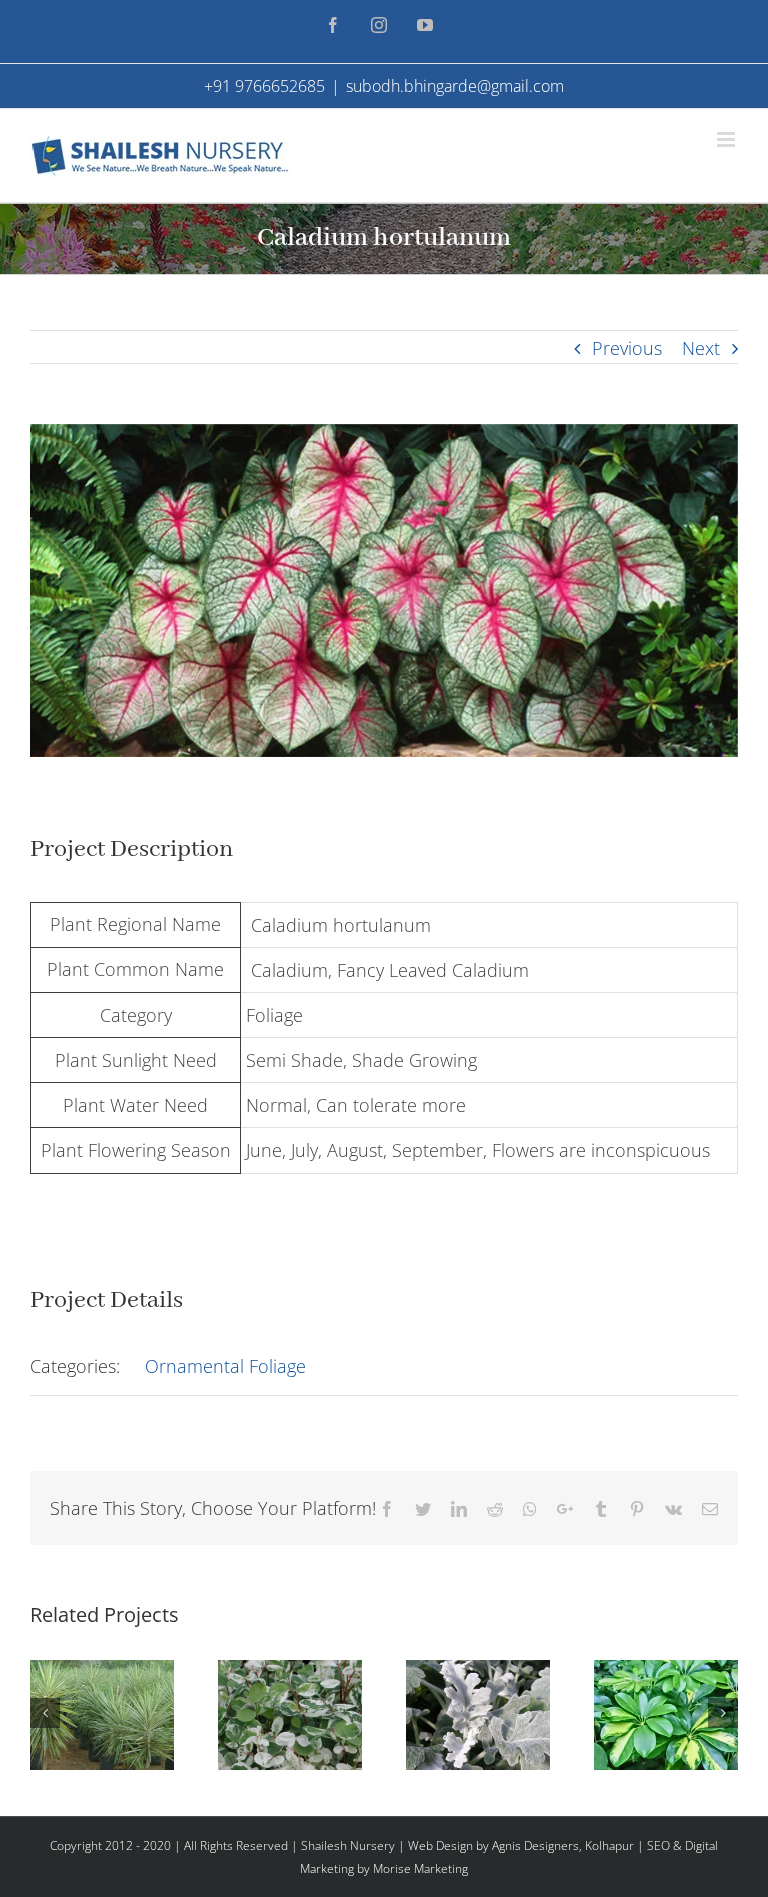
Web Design (440, 1845)
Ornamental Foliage (225, 1366)
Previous (627, 348)
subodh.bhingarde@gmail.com (455, 86)
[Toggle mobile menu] (727, 139)
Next (701, 348)
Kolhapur (609, 1845)
